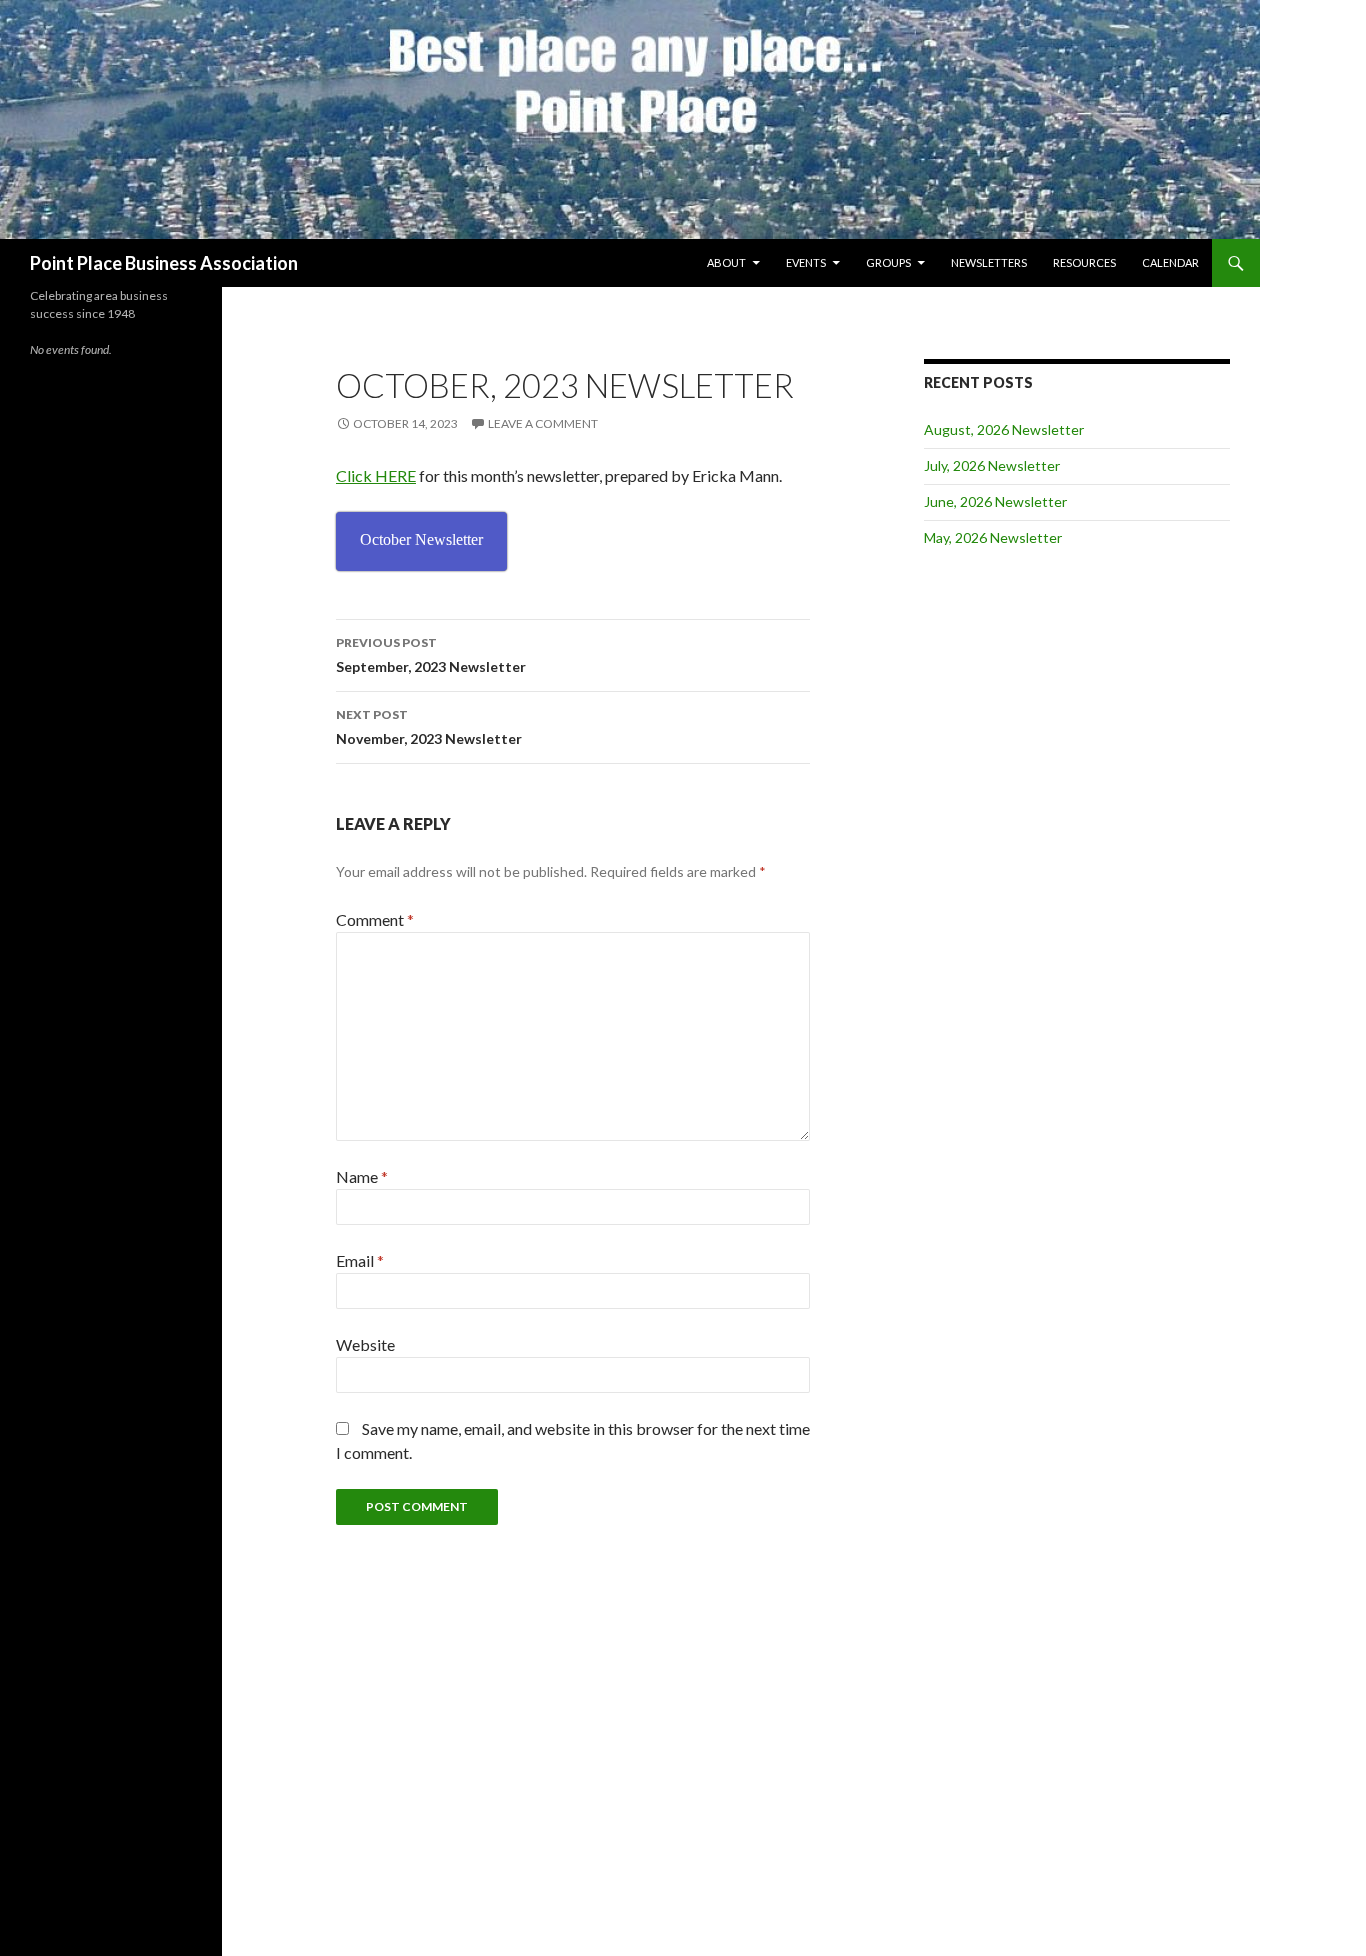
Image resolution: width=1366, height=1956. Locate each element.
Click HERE (376, 475)
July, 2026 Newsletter (992, 465)
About (726, 262)
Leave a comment (543, 423)
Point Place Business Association (164, 263)
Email (360, 1260)
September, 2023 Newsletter (431, 655)
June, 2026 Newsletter (995, 501)
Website (365, 1344)
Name (362, 1176)
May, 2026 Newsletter (993, 537)
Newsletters (989, 262)
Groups (888, 262)
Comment (375, 919)
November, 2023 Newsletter (429, 727)
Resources (1084, 262)
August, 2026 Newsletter (1004, 429)
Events (806, 262)
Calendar (1170, 262)
